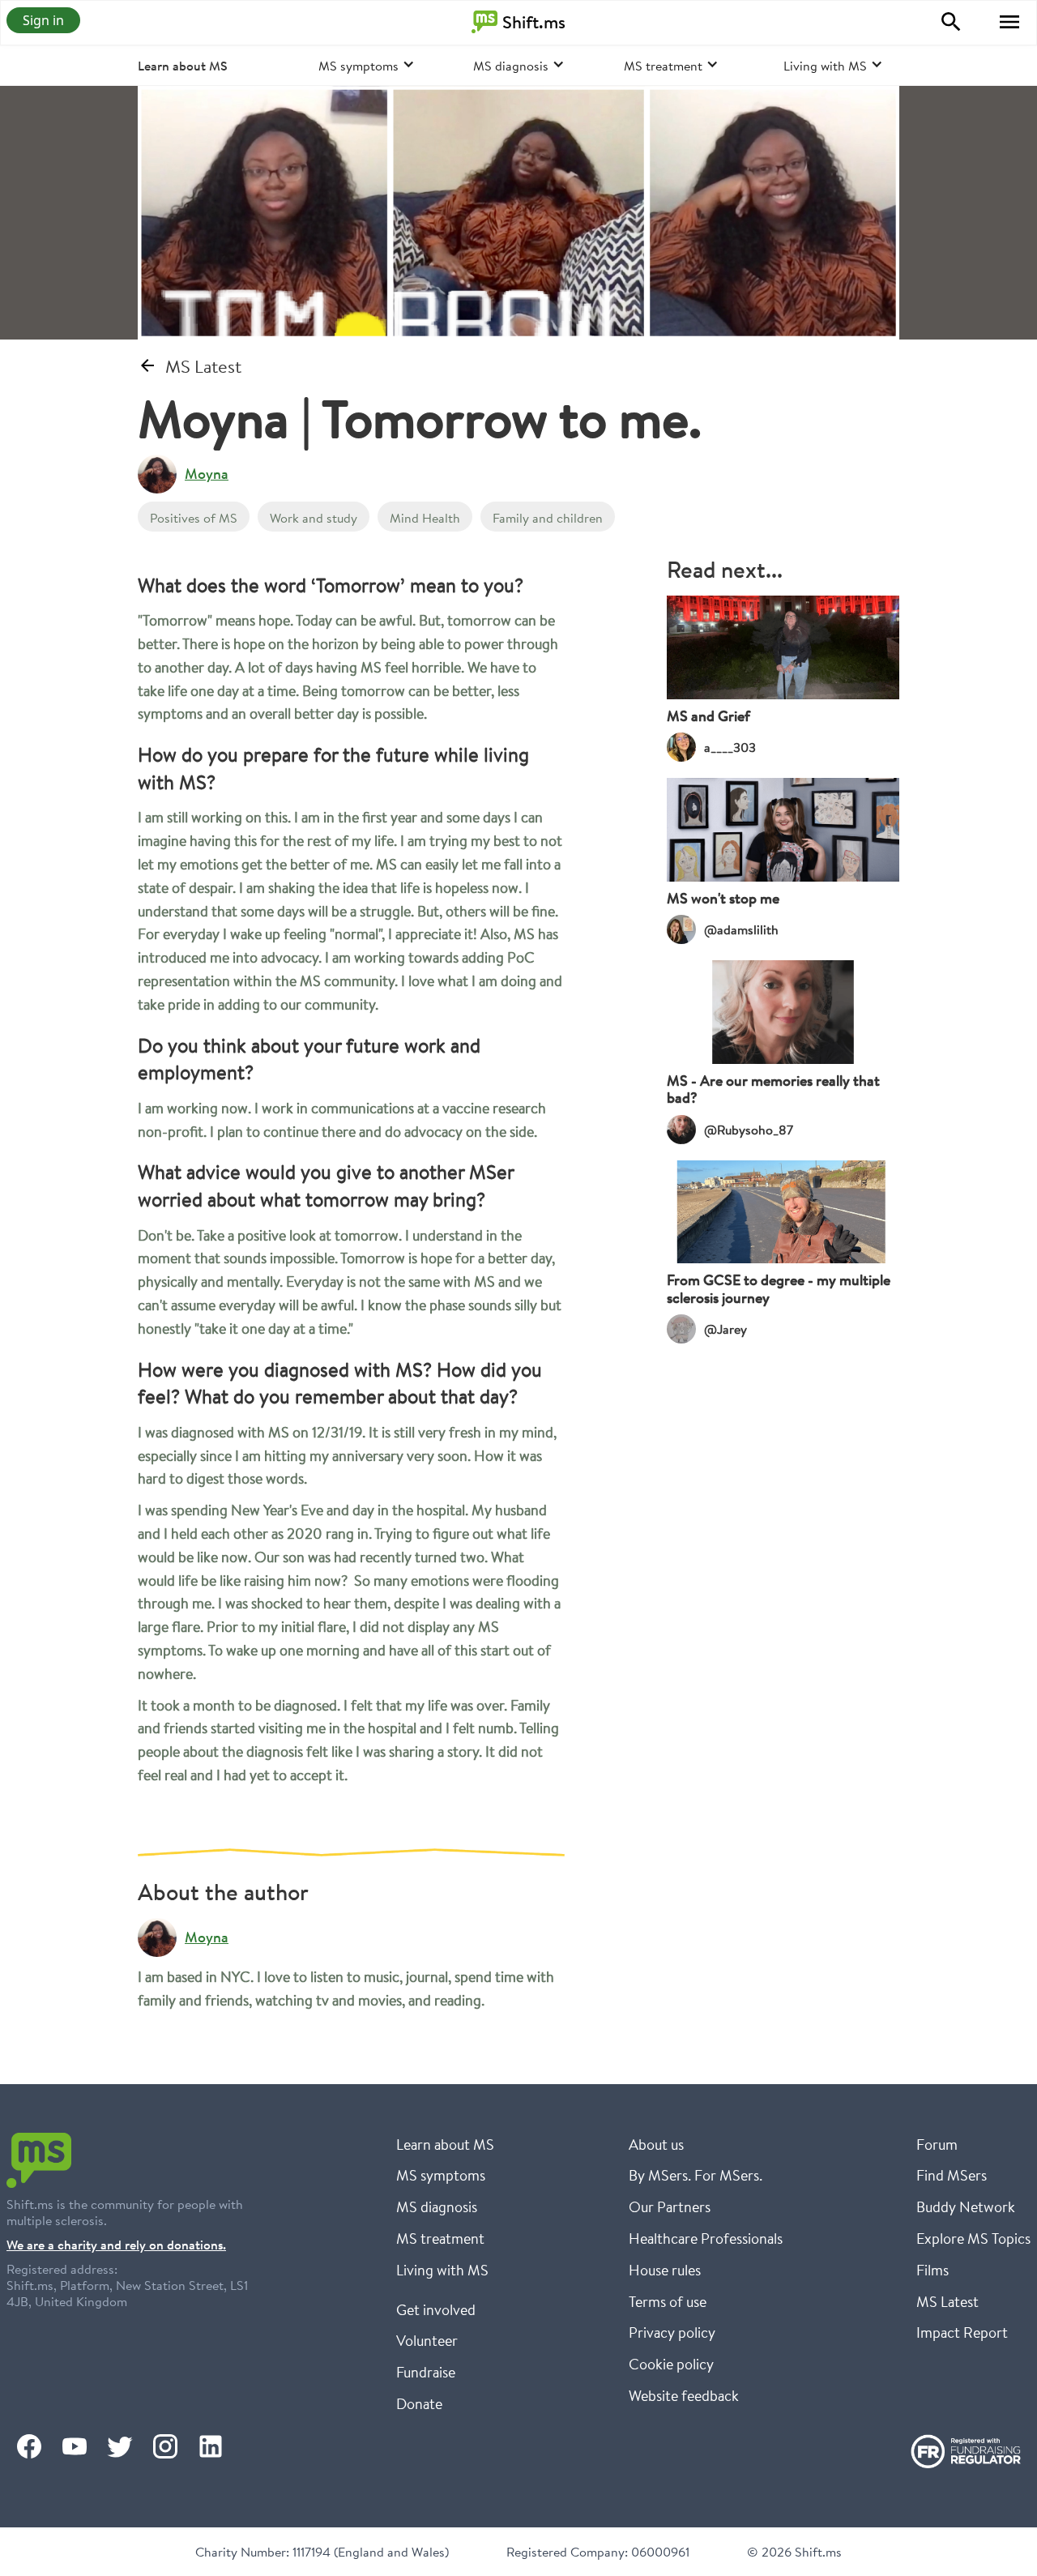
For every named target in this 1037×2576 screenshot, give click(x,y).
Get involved (436, 2309)
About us (656, 2144)
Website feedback (684, 2395)
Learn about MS (183, 66)
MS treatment (440, 2238)
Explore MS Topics (973, 2238)
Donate (419, 2403)
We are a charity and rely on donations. (116, 2245)
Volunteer (427, 2340)
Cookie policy (671, 2364)
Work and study (314, 517)
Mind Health (425, 517)
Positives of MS (194, 517)
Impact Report (962, 2332)
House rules (665, 2270)
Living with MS (442, 2270)
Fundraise (426, 2372)
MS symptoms (441, 2175)
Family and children (548, 517)
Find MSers (952, 2175)
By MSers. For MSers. (696, 2175)
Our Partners (670, 2206)
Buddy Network (966, 2206)
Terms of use (668, 2301)
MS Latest (947, 2301)
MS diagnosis (437, 2206)
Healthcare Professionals (706, 2238)
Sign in (43, 20)
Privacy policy (672, 2332)
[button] (1009, 22)
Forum (937, 2144)
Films (932, 2270)
